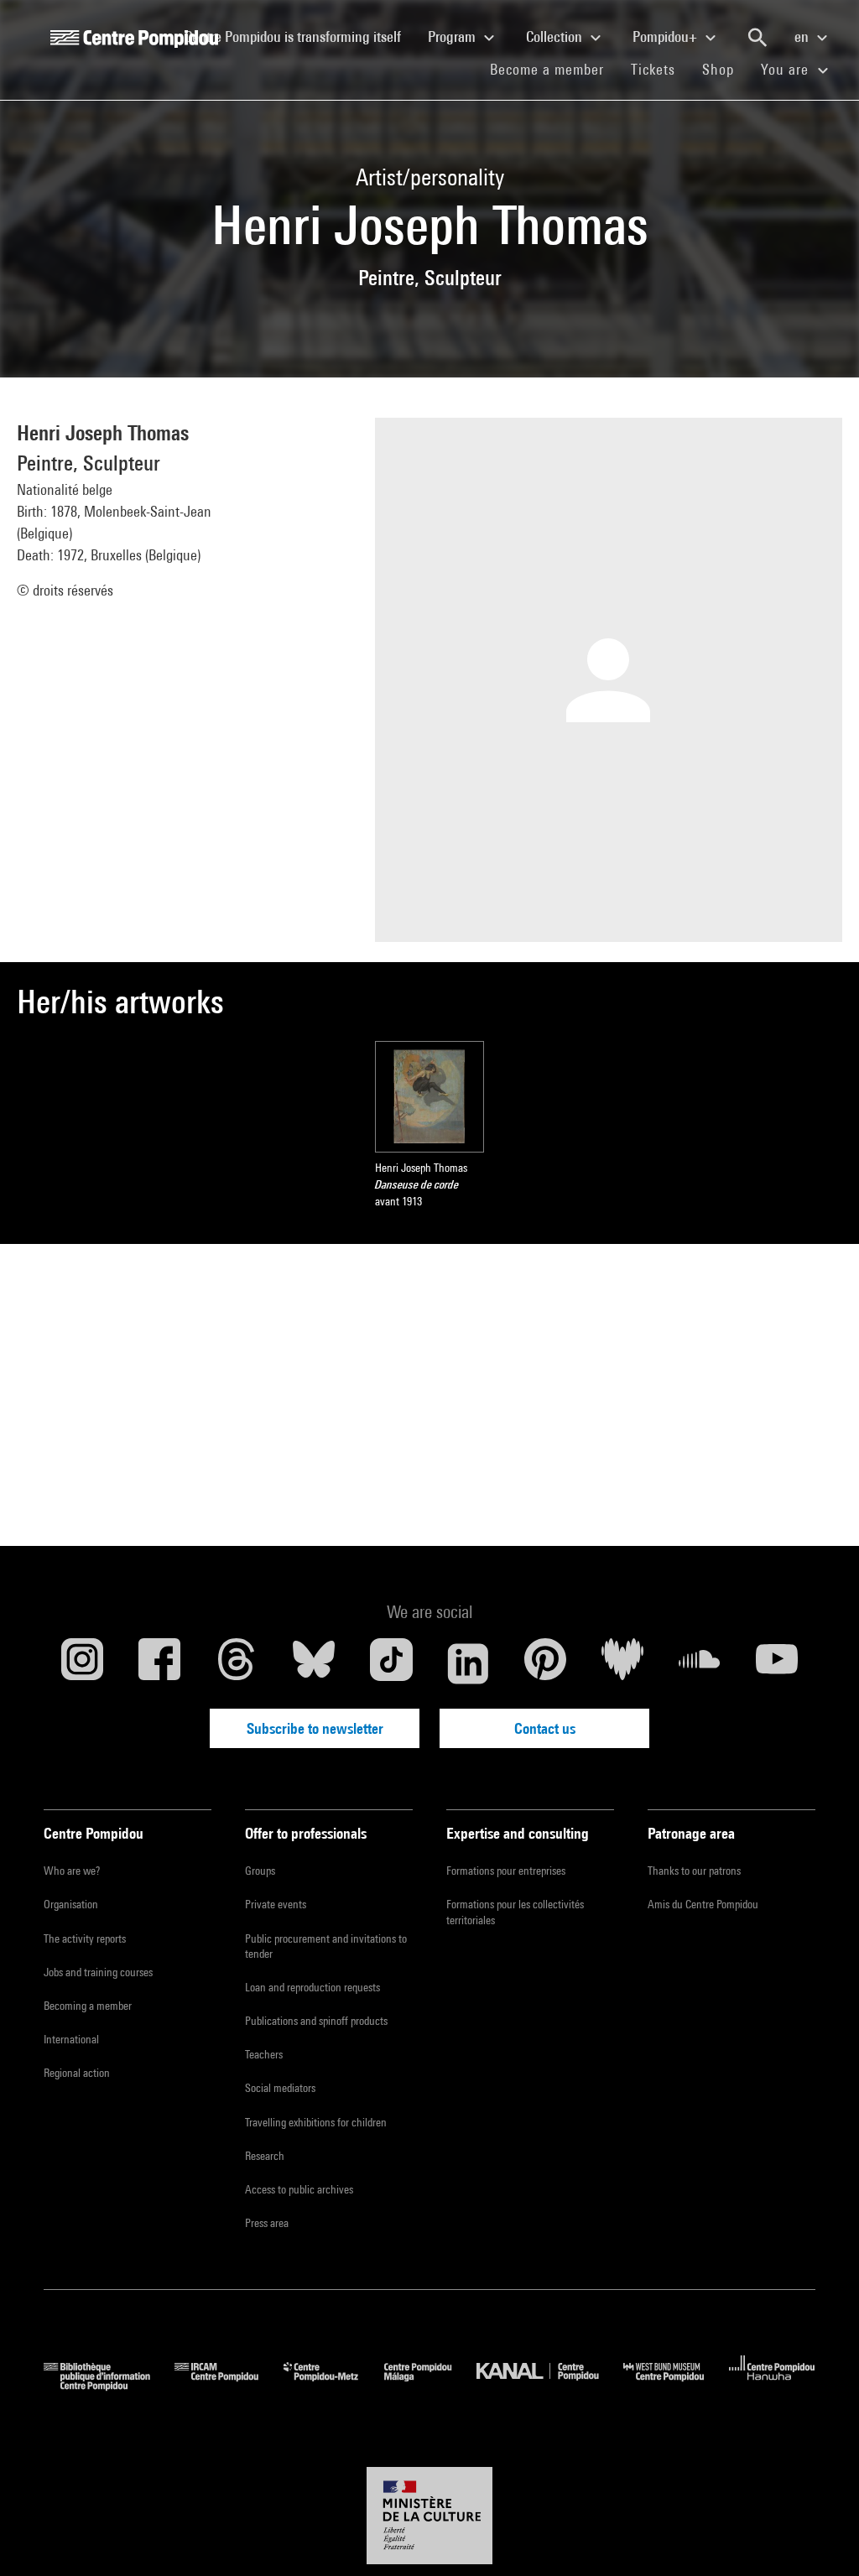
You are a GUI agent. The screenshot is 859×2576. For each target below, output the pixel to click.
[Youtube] (777, 1663)
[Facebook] (159, 1663)
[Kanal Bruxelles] (550, 2385)
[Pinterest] (545, 1663)
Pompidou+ (666, 36)
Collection (556, 36)
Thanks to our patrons (694, 1871)
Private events (276, 1904)
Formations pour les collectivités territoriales (515, 1912)
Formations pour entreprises (506, 1871)
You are (787, 69)
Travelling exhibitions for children (316, 2122)
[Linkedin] (468, 1663)
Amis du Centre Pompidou (703, 1904)
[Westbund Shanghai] (676, 2385)
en (803, 36)
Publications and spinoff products (316, 2021)
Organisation (71, 1904)
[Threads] (237, 1663)
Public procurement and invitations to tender (326, 1946)
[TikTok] (391, 1663)
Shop (725, 69)
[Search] (757, 38)
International (71, 2039)
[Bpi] (109, 2385)
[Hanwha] (772, 2385)
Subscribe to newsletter (315, 1728)
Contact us (545, 1728)
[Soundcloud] (700, 1663)
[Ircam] (229, 2385)
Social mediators (280, 2088)
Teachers (264, 2054)
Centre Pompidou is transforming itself (299, 36)
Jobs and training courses (98, 1972)
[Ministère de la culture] (429, 2516)
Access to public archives (299, 2189)
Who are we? (72, 1871)
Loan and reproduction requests (312, 1987)
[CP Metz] (333, 2385)
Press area (267, 2223)
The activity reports (85, 1939)
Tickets (653, 69)
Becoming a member (88, 2006)
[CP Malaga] (430, 2385)
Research (265, 2156)
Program (453, 36)
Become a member (554, 69)
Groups (260, 1871)
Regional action (77, 2073)
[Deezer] (622, 1663)
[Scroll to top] (820, 2537)
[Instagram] (82, 1663)
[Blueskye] (314, 1663)
